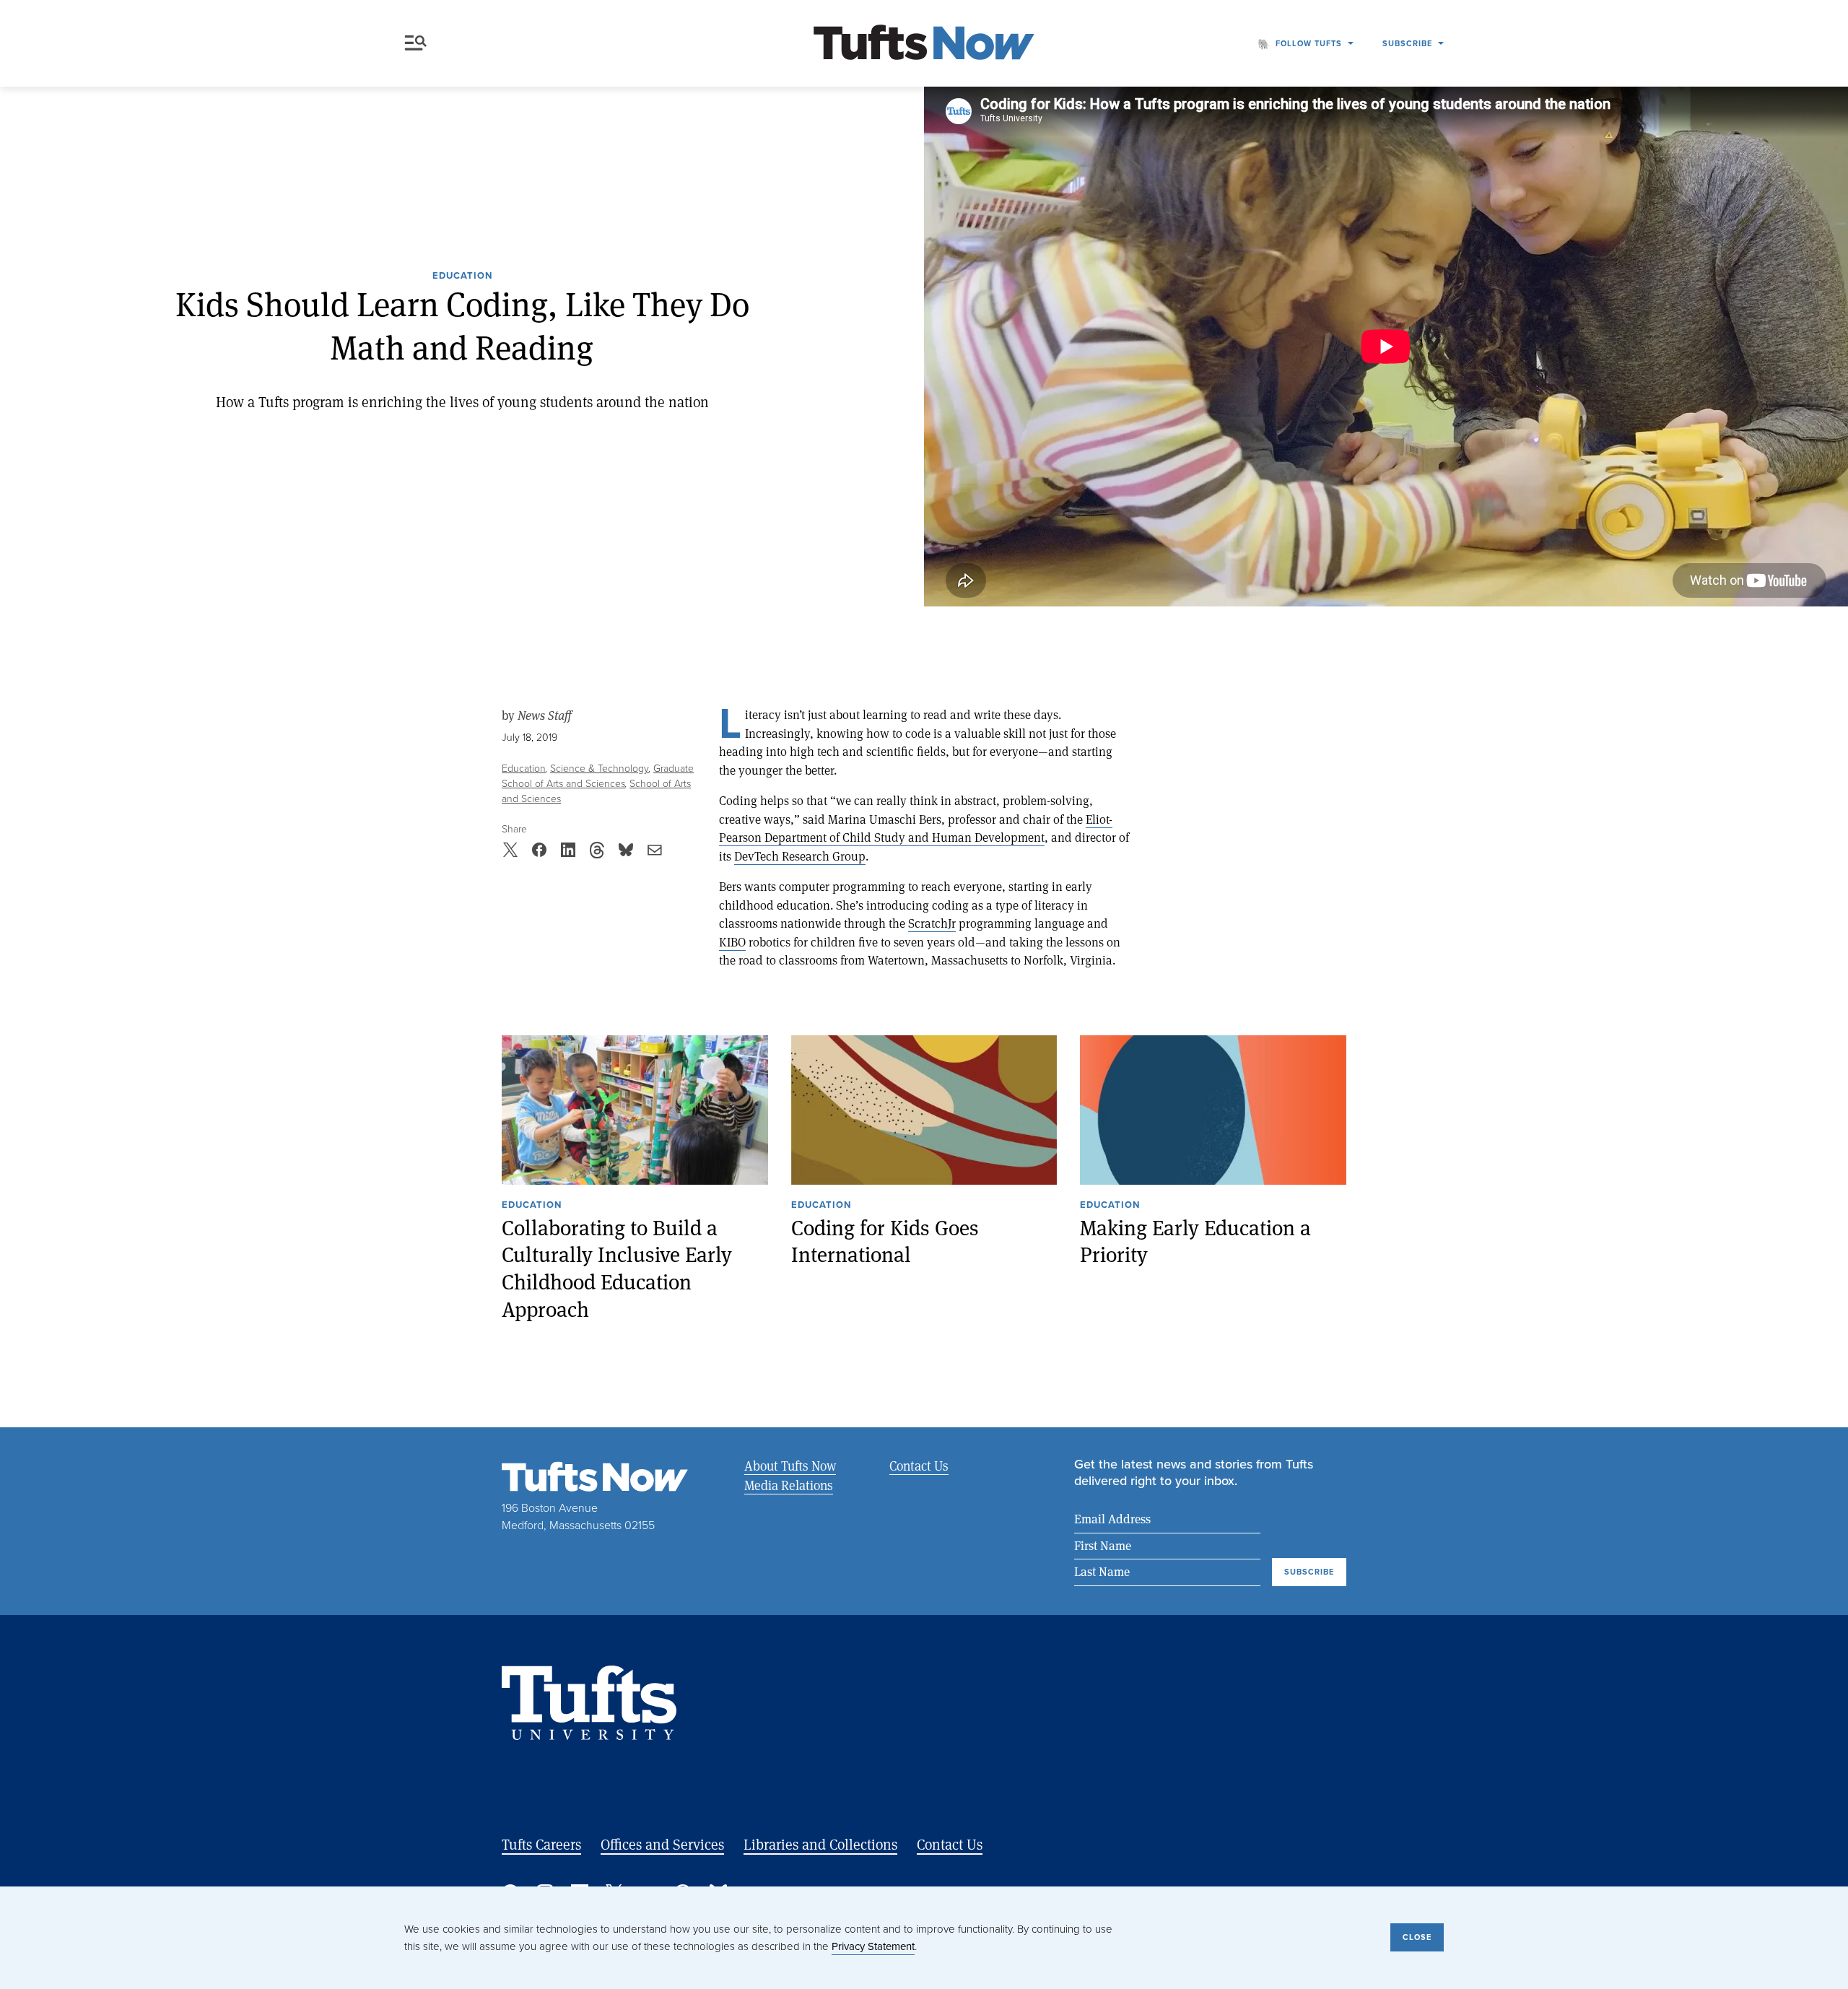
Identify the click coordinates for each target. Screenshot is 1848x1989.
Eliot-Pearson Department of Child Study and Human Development (916, 828)
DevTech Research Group (800, 856)
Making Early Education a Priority (1195, 1241)
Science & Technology (600, 769)
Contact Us (919, 1466)
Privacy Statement (873, 1946)
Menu (419, 43)
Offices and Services (662, 1844)
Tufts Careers (541, 1844)
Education (462, 277)
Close (1417, 1937)
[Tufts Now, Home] (924, 44)
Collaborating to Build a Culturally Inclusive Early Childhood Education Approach (617, 1268)
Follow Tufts (1309, 43)
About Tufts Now (790, 1466)
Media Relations (789, 1485)
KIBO (732, 942)
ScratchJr (932, 923)
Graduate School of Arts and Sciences (598, 776)
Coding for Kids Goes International (885, 1241)
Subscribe (1407, 43)
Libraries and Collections (820, 1844)
